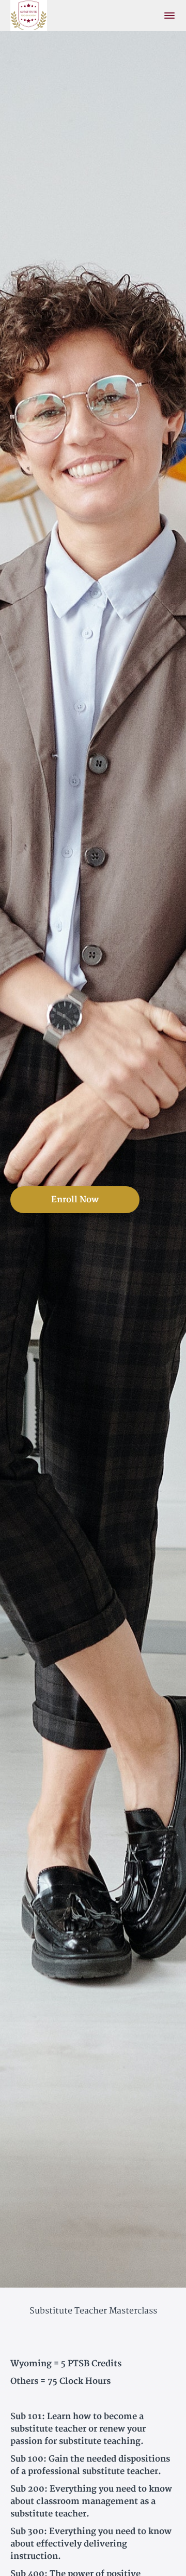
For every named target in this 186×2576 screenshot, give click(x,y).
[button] (169, 16)
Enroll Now (75, 1200)
